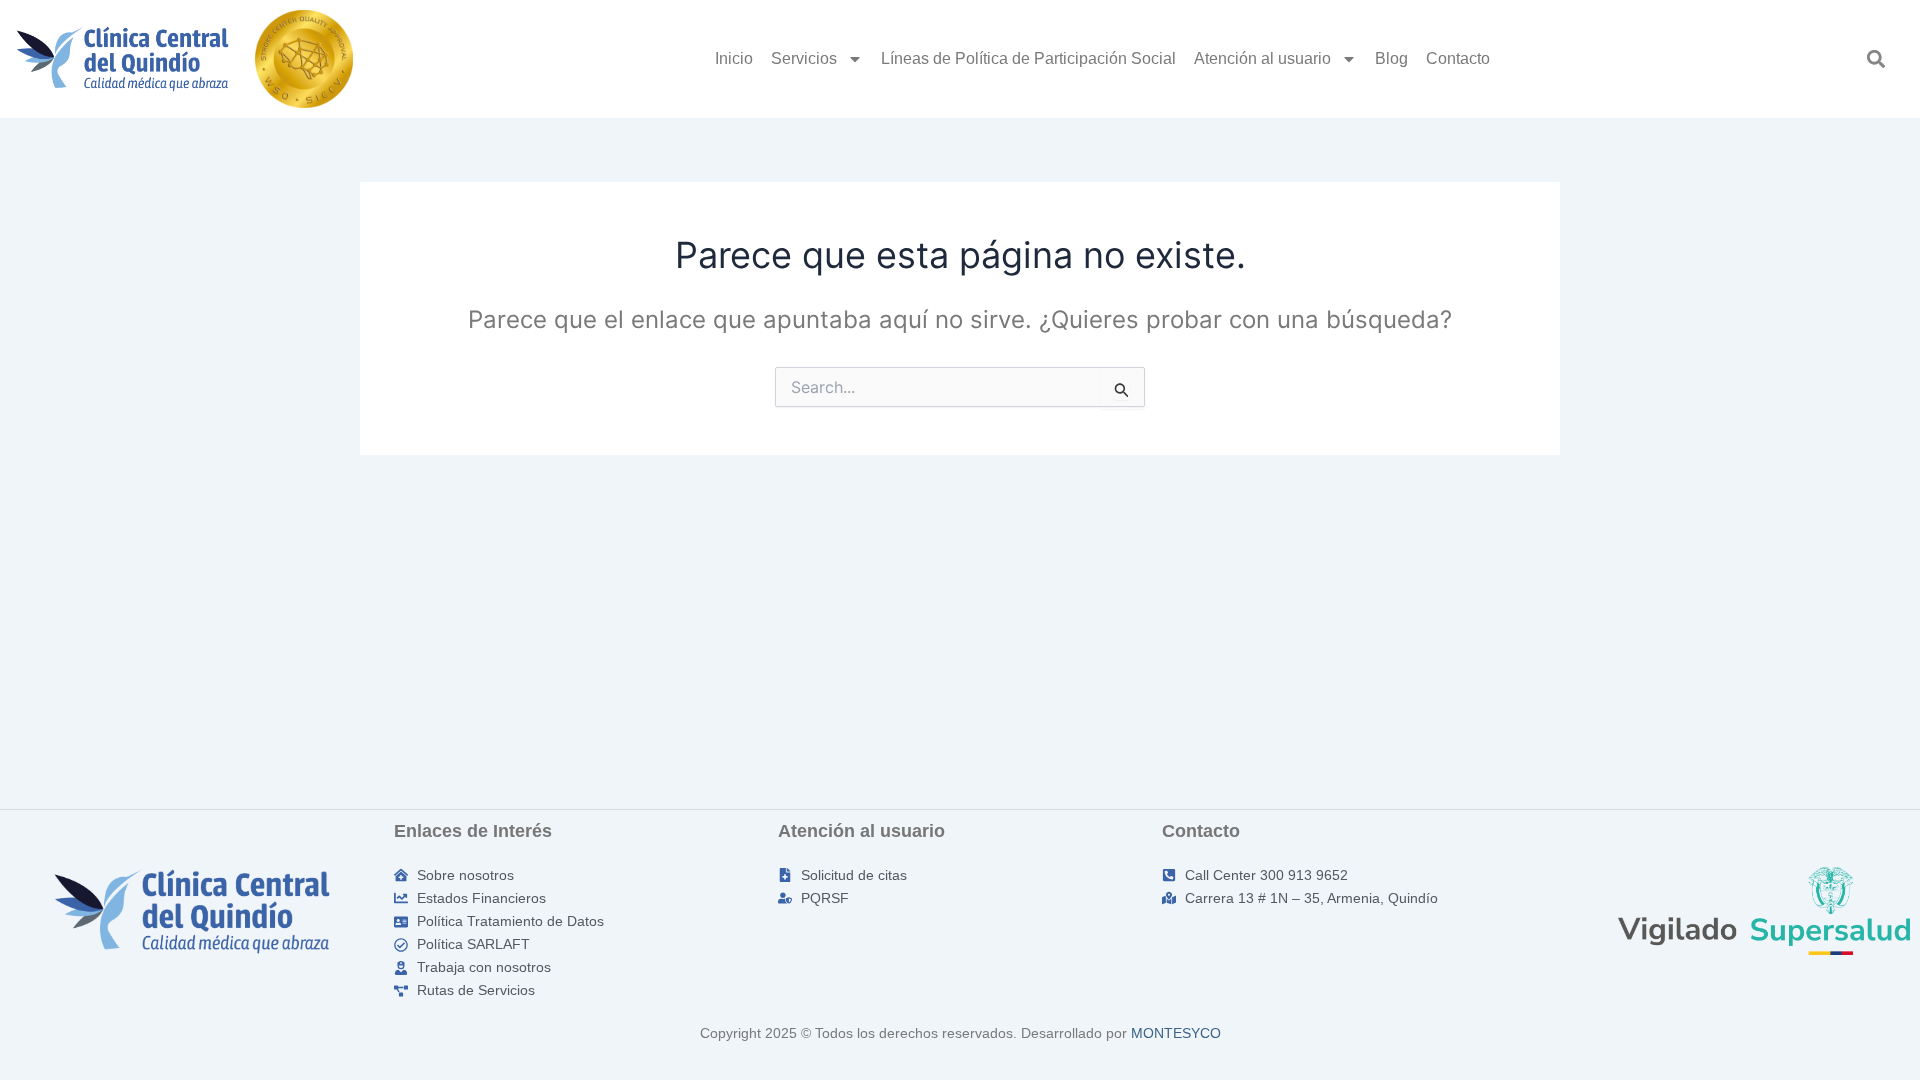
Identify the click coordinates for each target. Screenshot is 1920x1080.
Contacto (1458, 58)
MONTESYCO (1176, 1033)
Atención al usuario (1262, 58)
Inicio (734, 58)
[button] (1876, 58)
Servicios (804, 58)
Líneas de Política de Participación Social (1028, 58)
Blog (1391, 58)
